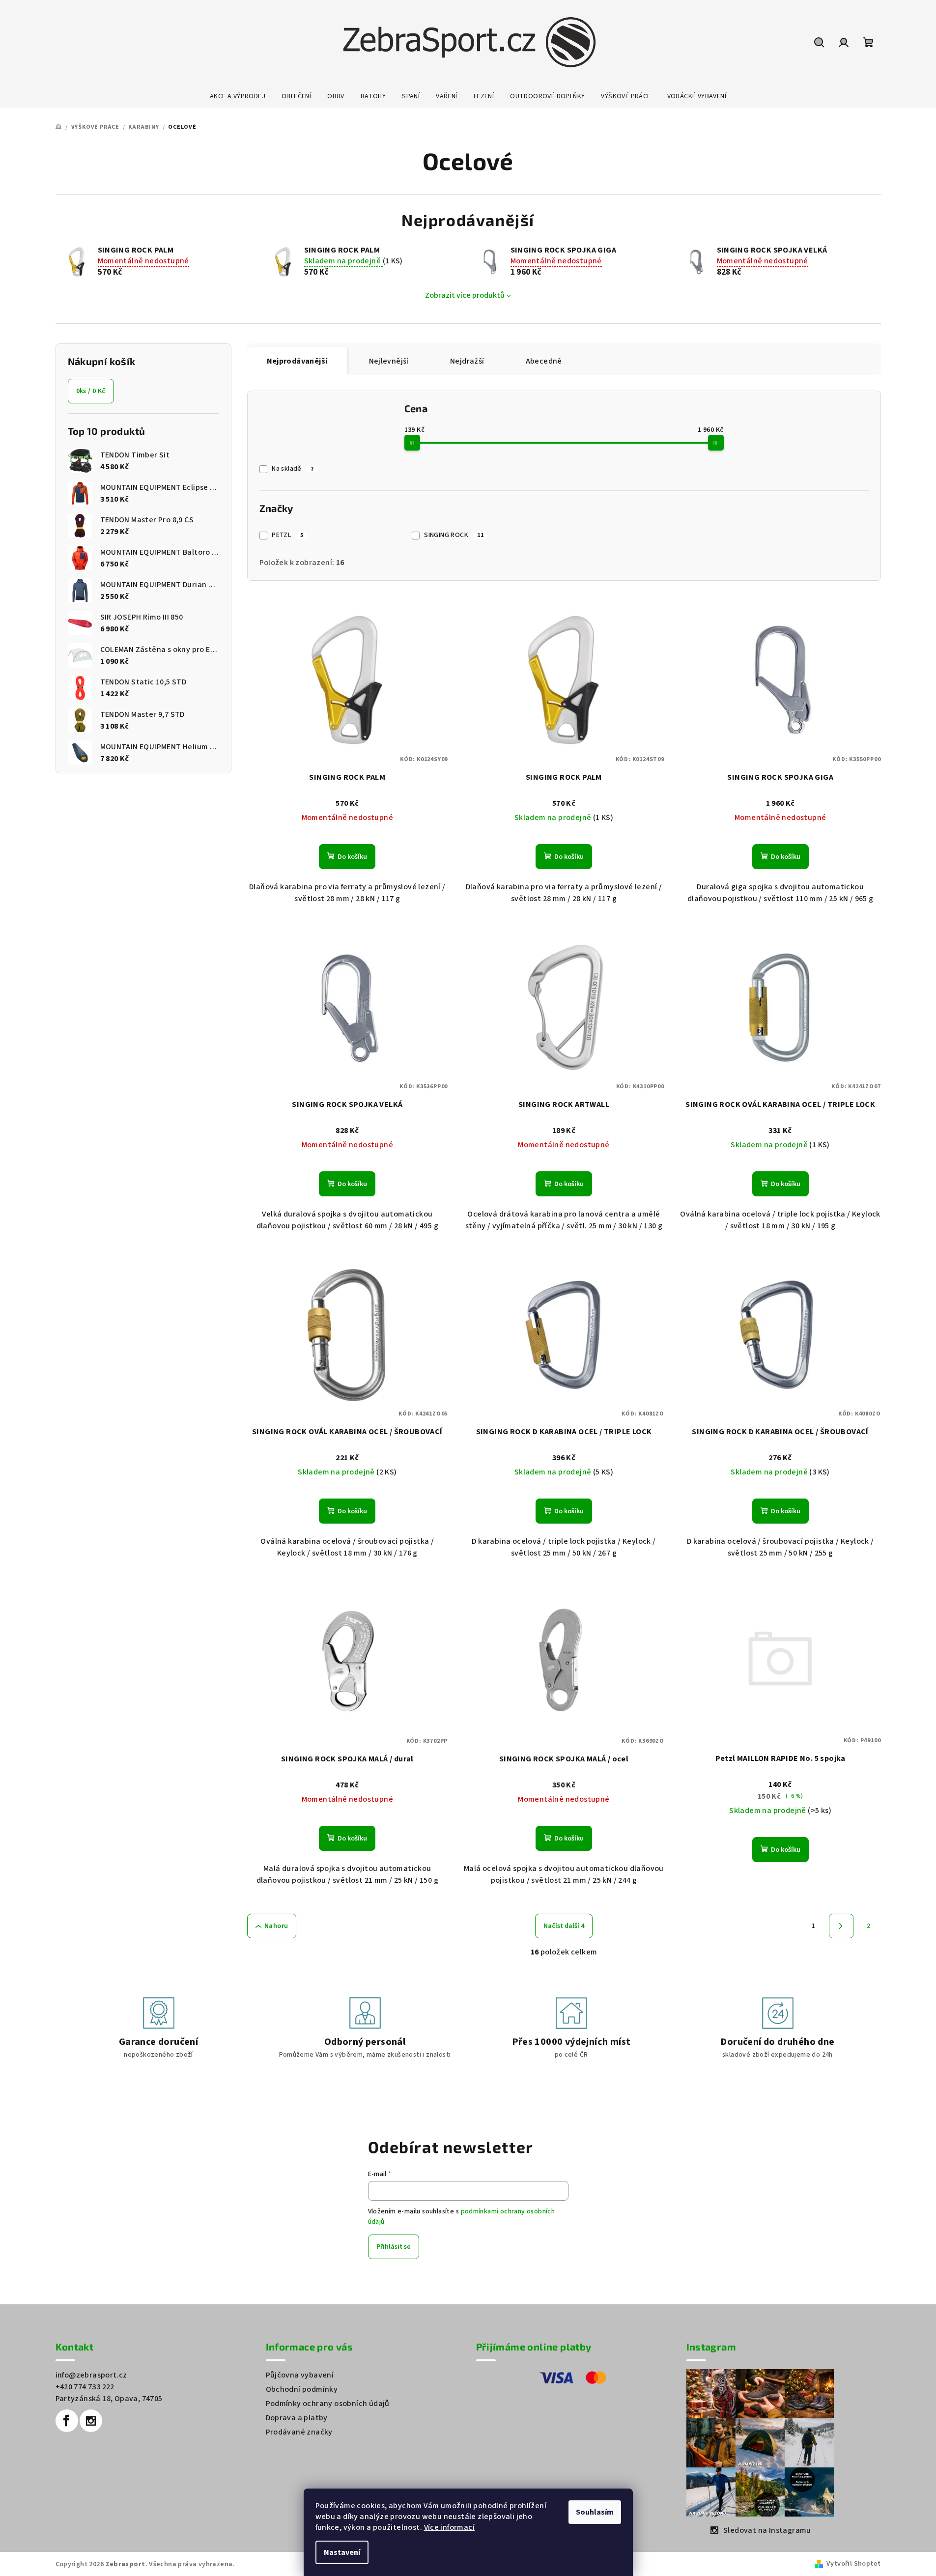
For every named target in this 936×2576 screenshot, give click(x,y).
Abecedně (544, 361)
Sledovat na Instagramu (767, 2530)
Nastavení (342, 2552)
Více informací (450, 2527)
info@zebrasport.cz (91, 2375)
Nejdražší (467, 361)
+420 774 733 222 (85, 2387)
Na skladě (293, 469)
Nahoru (276, 1926)
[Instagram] (91, 2421)
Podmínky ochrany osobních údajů (328, 2404)
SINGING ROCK (454, 535)
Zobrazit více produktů (465, 295)
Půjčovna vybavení (300, 2375)
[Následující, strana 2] (841, 1926)
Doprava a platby (297, 2418)
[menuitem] (238, 96)
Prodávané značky (299, 2432)
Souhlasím (595, 2512)
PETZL (287, 535)
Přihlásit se (394, 2247)
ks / (91, 391)
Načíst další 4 (564, 1926)
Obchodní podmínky (302, 2389)
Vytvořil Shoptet (853, 2564)
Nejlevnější (389, 361)
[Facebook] (67, 2421)
